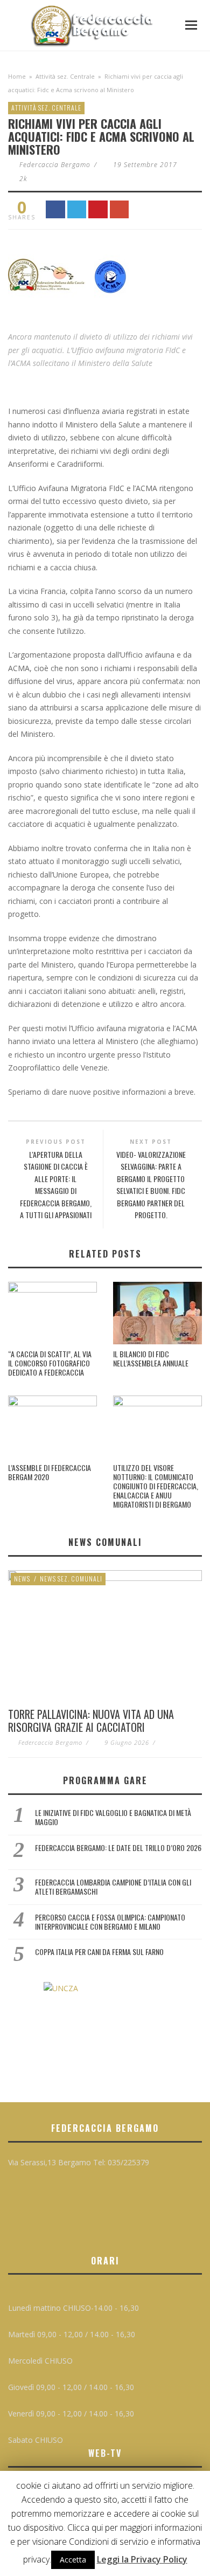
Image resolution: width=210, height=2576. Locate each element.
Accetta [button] (73, 2560)
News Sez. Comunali (71, 1579)
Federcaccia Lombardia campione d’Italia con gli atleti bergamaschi (113, 1887)
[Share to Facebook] (55, 209)
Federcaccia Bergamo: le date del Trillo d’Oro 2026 (118, 1848)
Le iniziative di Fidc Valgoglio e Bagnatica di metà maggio (113, 1817)
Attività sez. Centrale (65, 76)
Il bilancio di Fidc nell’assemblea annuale (151, 1358)
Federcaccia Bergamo (55, 165)
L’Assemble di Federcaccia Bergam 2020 (50, 1472)
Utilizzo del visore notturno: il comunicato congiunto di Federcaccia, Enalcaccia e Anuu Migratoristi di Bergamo (156, 1486)
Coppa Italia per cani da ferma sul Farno (99, 1952)
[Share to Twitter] (77, 209)
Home (17, 76)
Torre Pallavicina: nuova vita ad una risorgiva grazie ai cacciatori (91, 1721)
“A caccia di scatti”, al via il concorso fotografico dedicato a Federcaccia (50, 1363)
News (22, 1579)
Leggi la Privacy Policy (142, 2559)
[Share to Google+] (120, 209)
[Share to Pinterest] (98, 209)
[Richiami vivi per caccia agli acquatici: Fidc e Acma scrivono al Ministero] (71, 282)
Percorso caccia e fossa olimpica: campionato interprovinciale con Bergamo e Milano (110, 1922)
